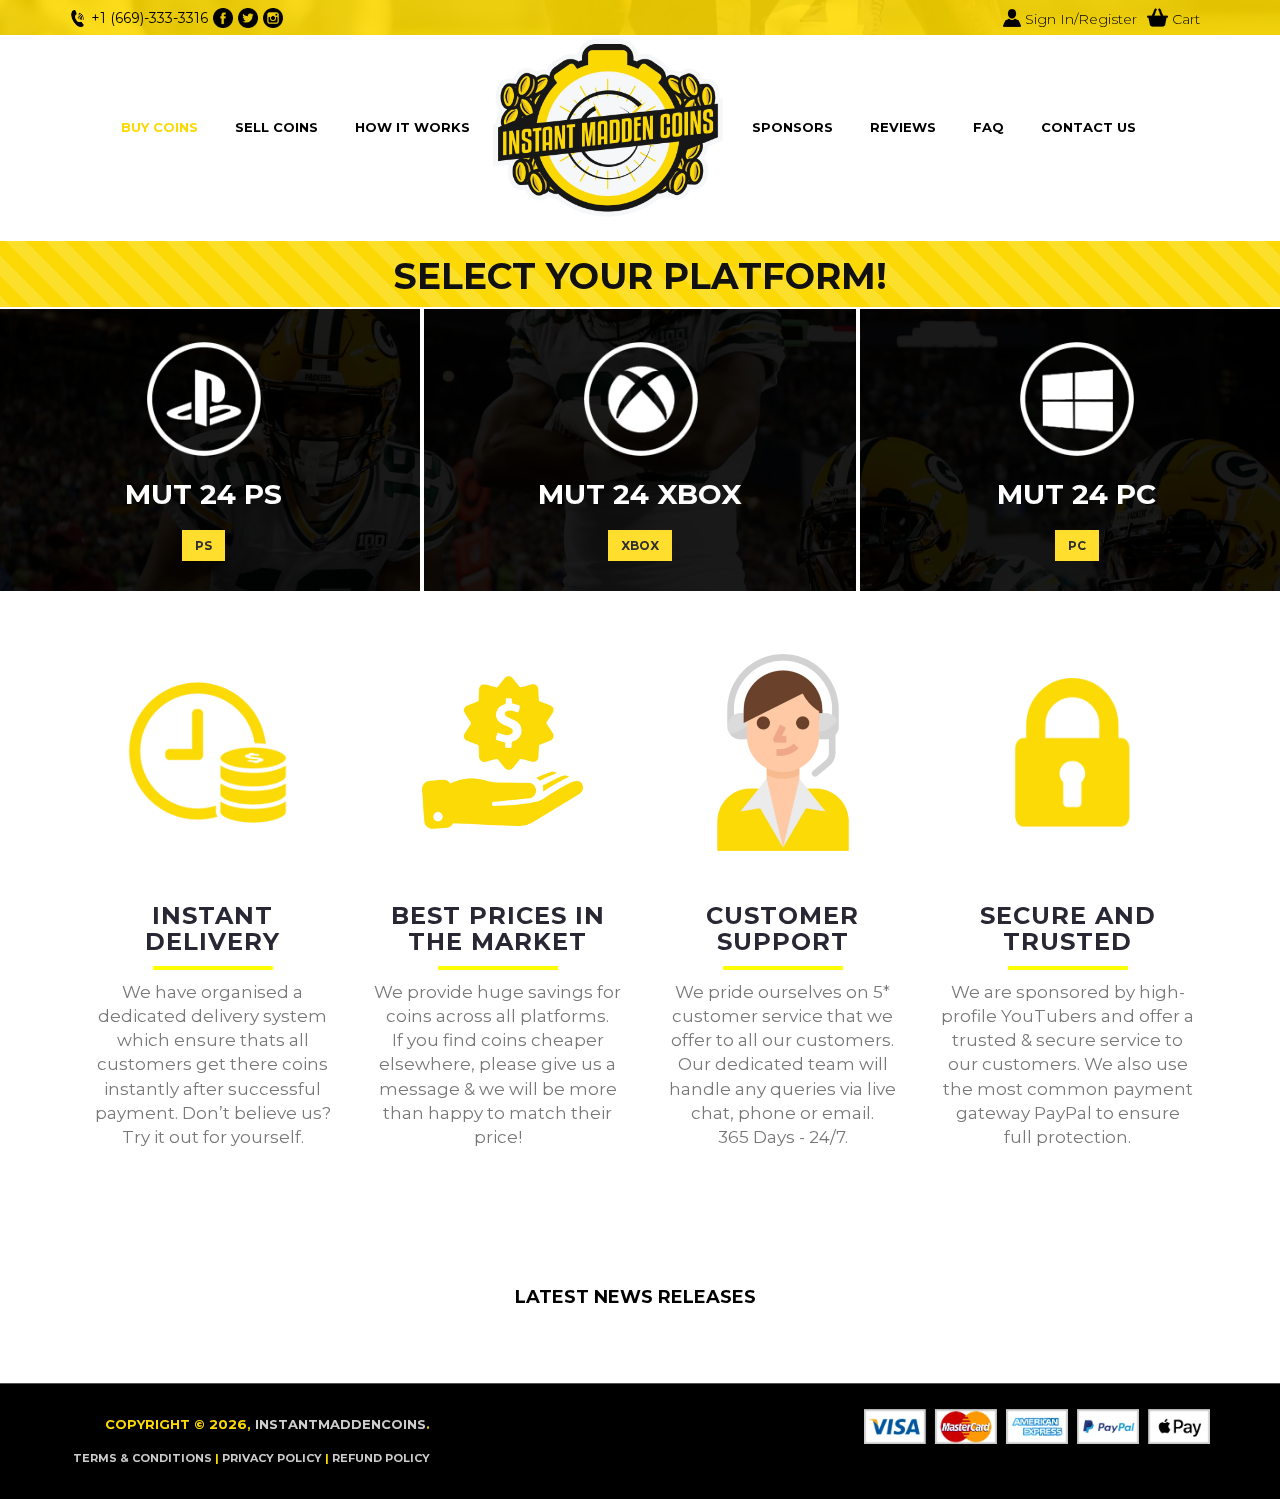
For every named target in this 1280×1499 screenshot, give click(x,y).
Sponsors (792, 127)
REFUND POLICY (381, 1458)
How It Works (412, 127)
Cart (1184, 19)
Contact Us (1088, 127)
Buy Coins (159, 127)
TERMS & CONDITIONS (142, 1458)
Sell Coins (276, 127)
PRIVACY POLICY (272, 1458)
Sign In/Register (1079, 19)
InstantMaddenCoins (340, 1424)
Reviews (903, 127)
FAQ (988, 127)
